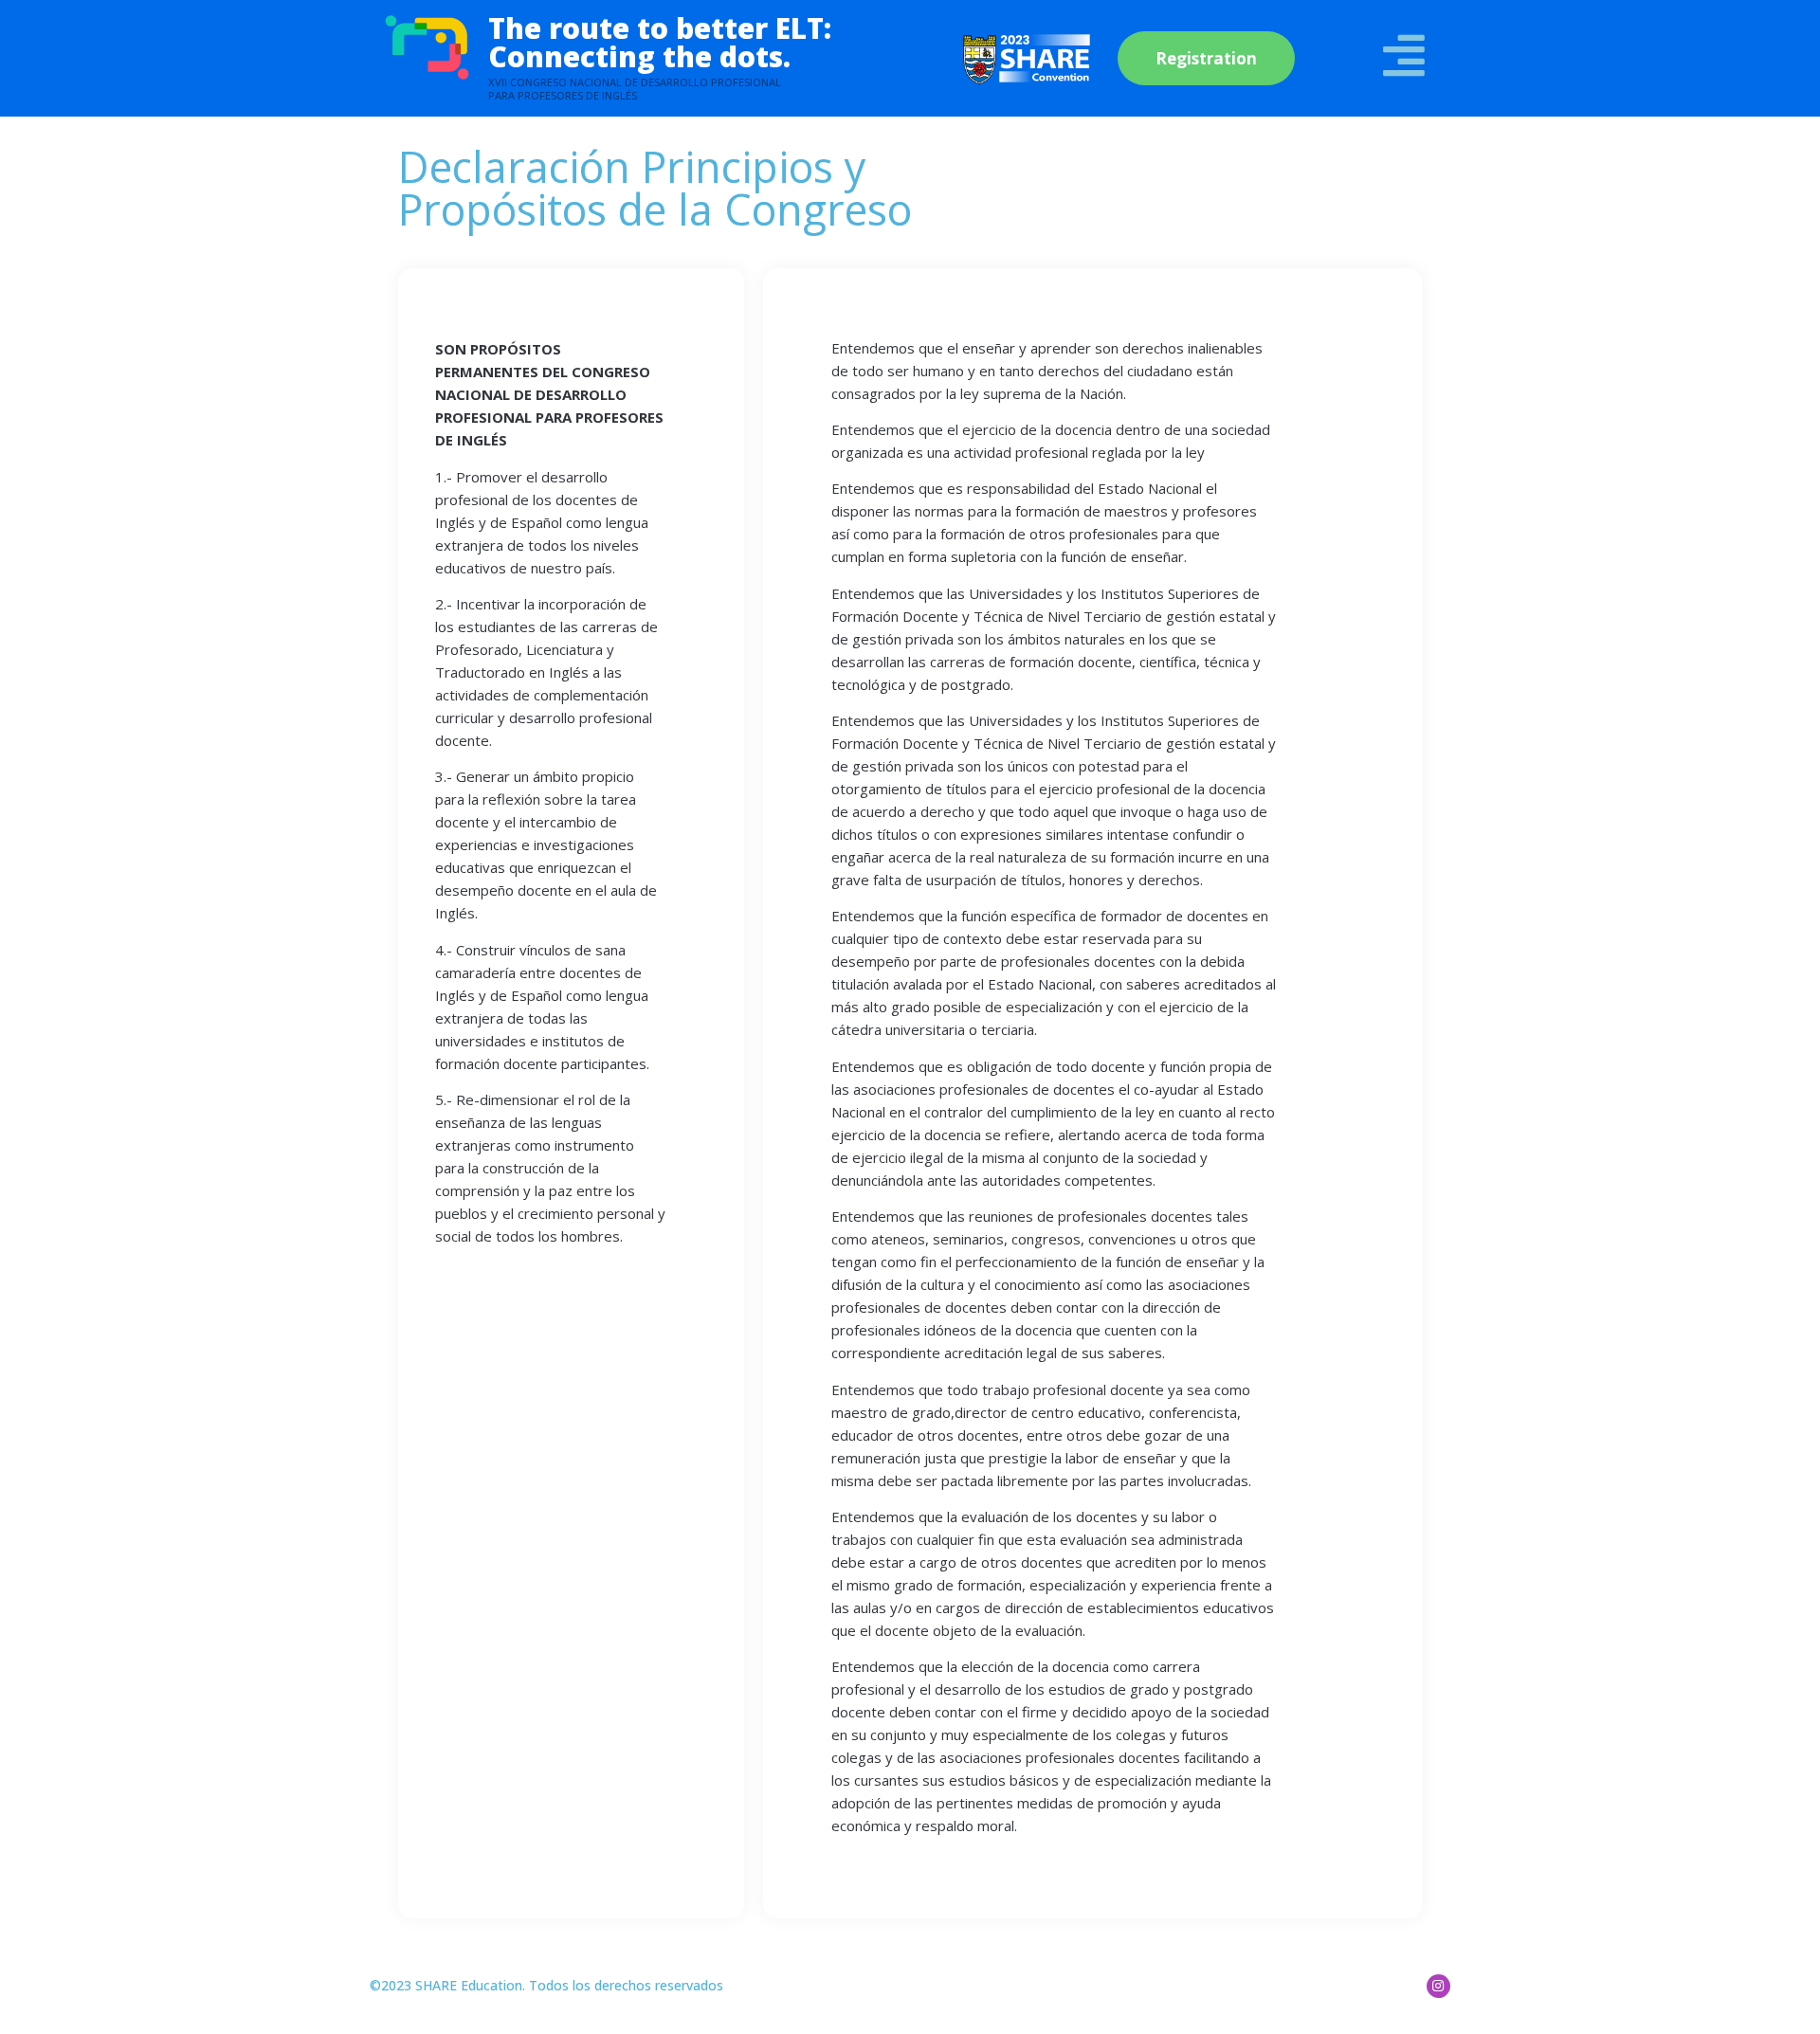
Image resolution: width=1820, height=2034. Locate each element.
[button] (1206, 58)
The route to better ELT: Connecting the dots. (660, 42)
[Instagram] (1438, 1986)
